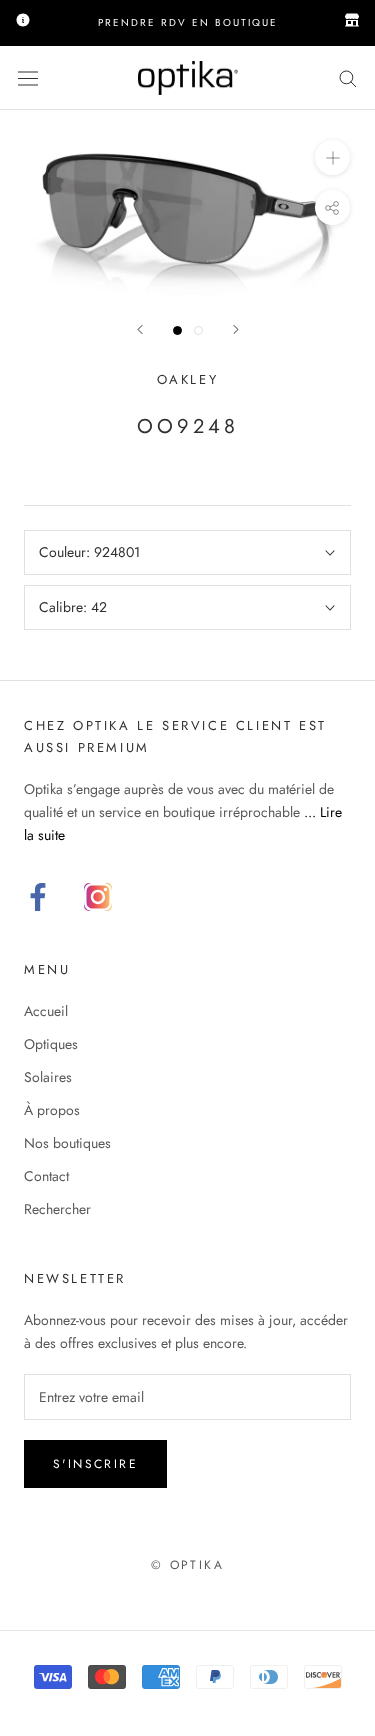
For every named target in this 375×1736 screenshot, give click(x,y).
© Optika (187, 1565)
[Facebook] (38, 897)
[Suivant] (236, 329)
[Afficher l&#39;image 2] (198, 330)
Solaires (48, 1077)
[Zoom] (332, 157)
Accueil (46, 1011)
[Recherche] (348, 77)
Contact (46, 1176)
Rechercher (57, 1209)
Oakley (188, 379)
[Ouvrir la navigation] (28, 78)
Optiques (51, 1044)
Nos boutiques (67, 1143)
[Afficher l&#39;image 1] (177, 330)
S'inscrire (95, 1464)
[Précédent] (140, 329)
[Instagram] (98, 897)
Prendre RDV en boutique (188, 22)
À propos (52, 1110)
